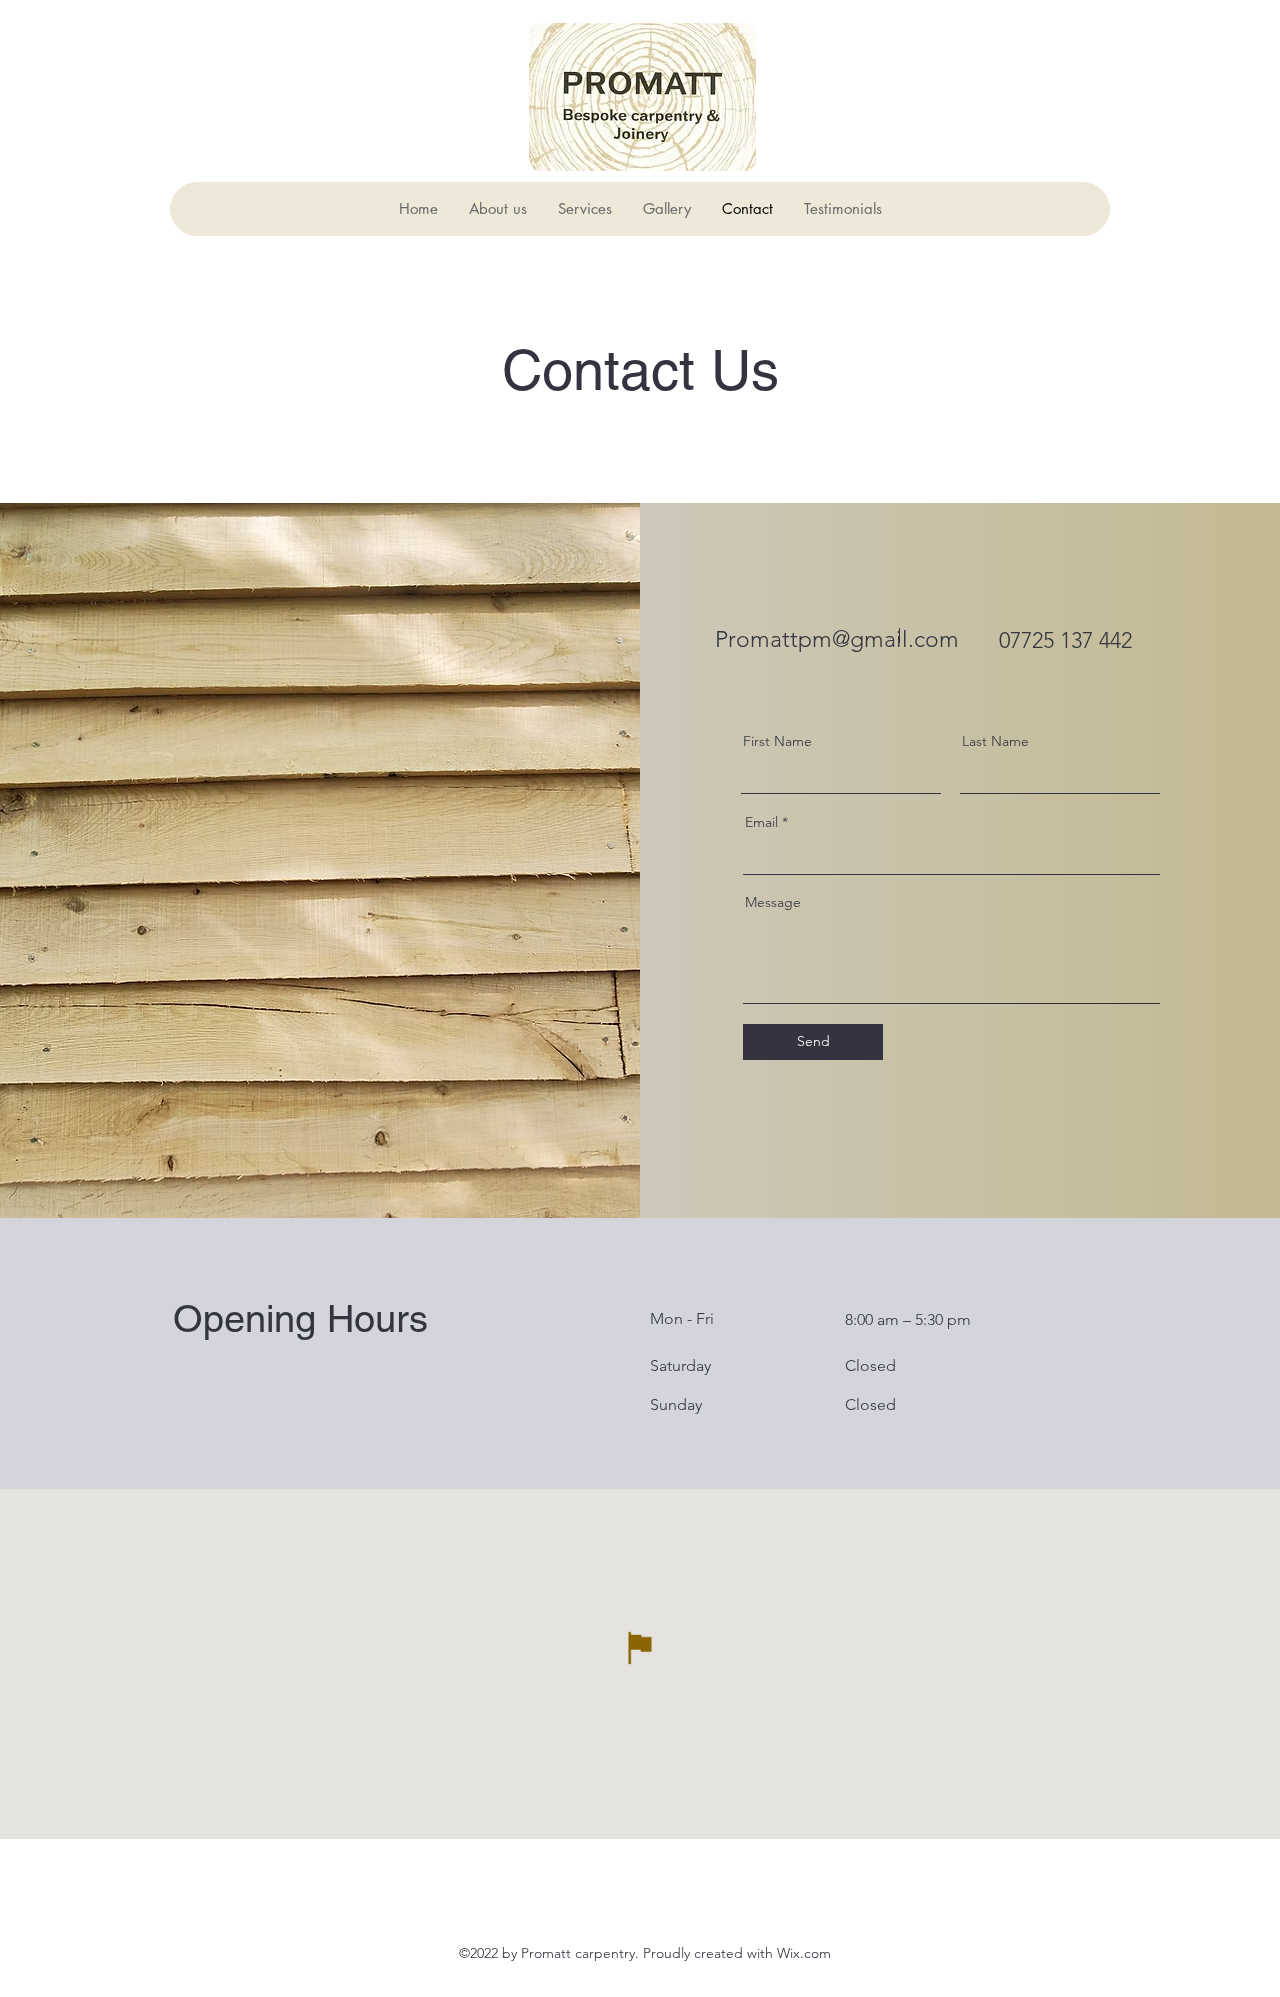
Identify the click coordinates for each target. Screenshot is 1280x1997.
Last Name (995, 741)
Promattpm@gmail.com (837, 639)
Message (773, 902)
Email (761, 822)
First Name (777, 741)
